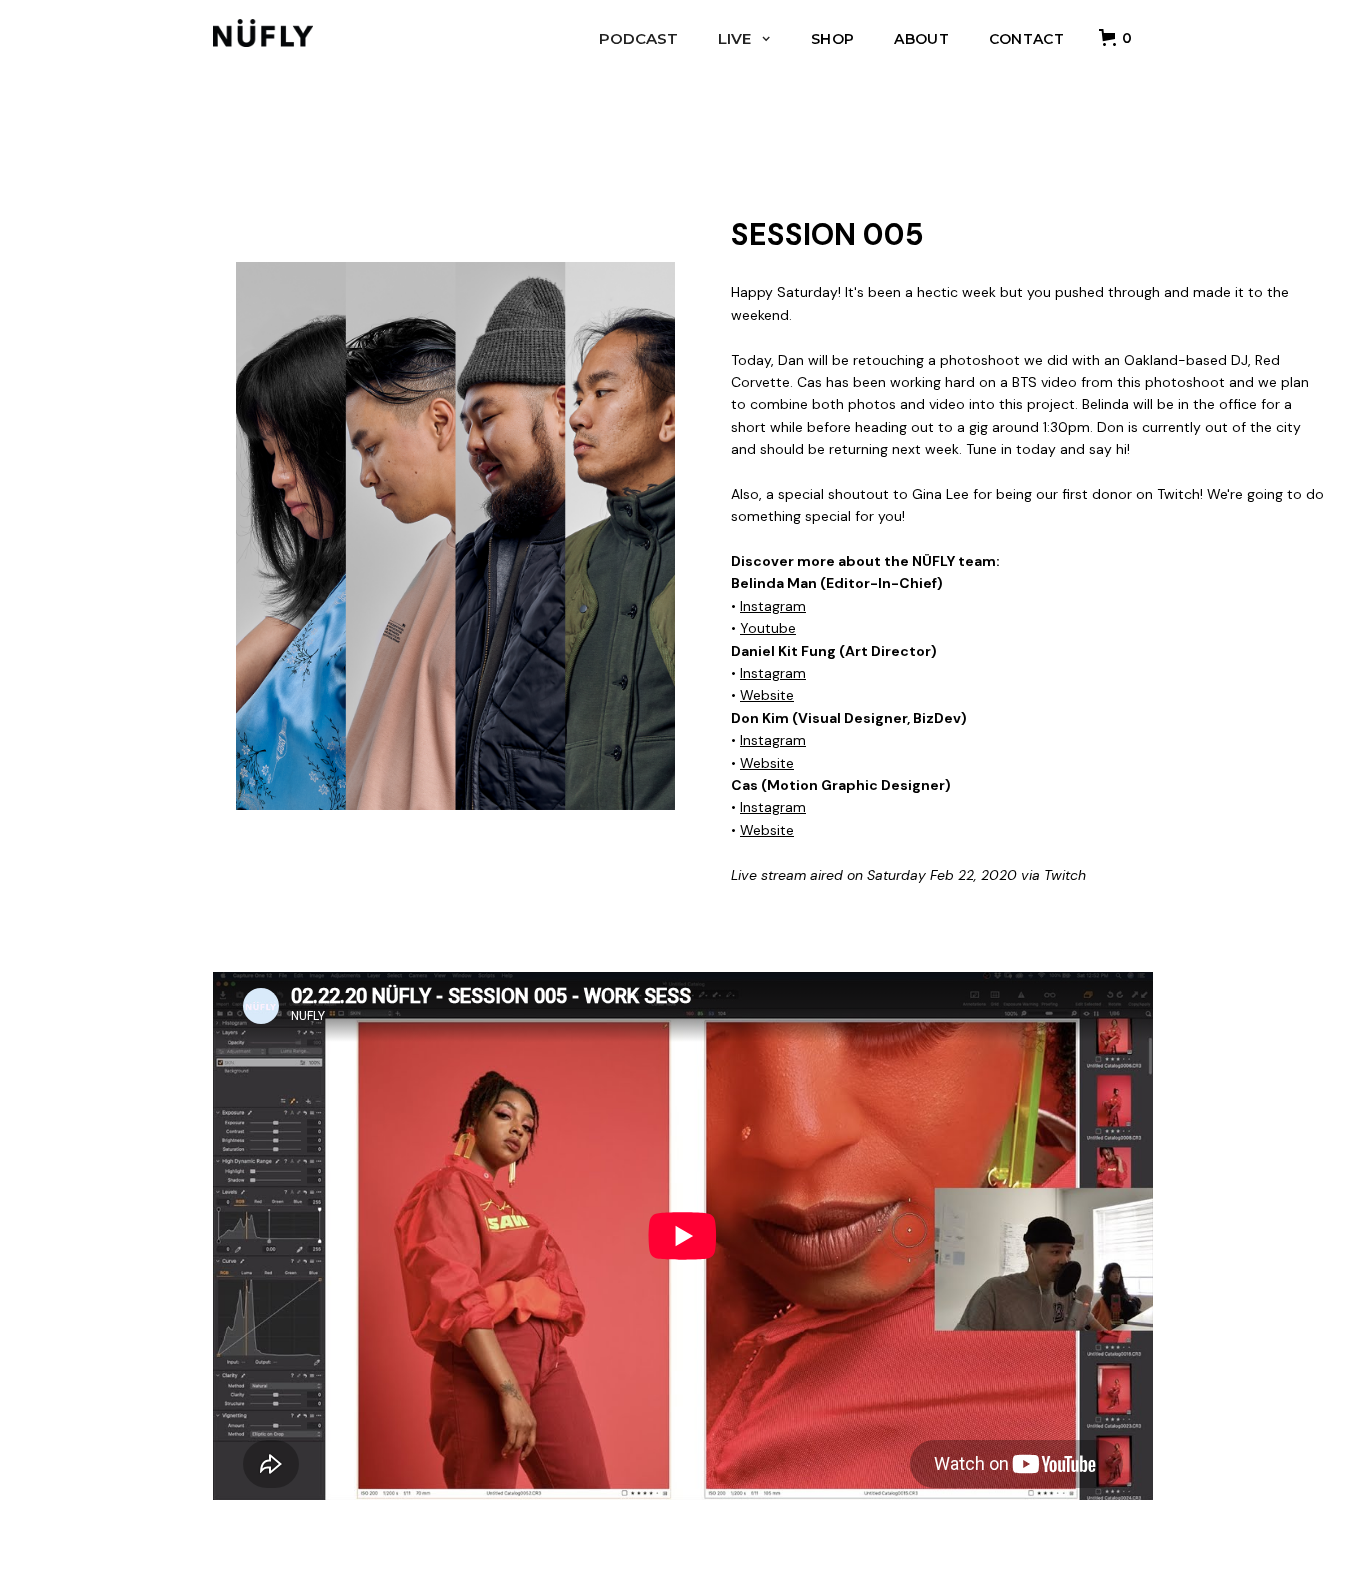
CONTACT (1026, 39)
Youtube (768, 628)
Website (767, 695)
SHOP (832, 39)
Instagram (773, 606)
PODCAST (638, 38)
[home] (263, 28)
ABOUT (921, 39)
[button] (1118, 37)
